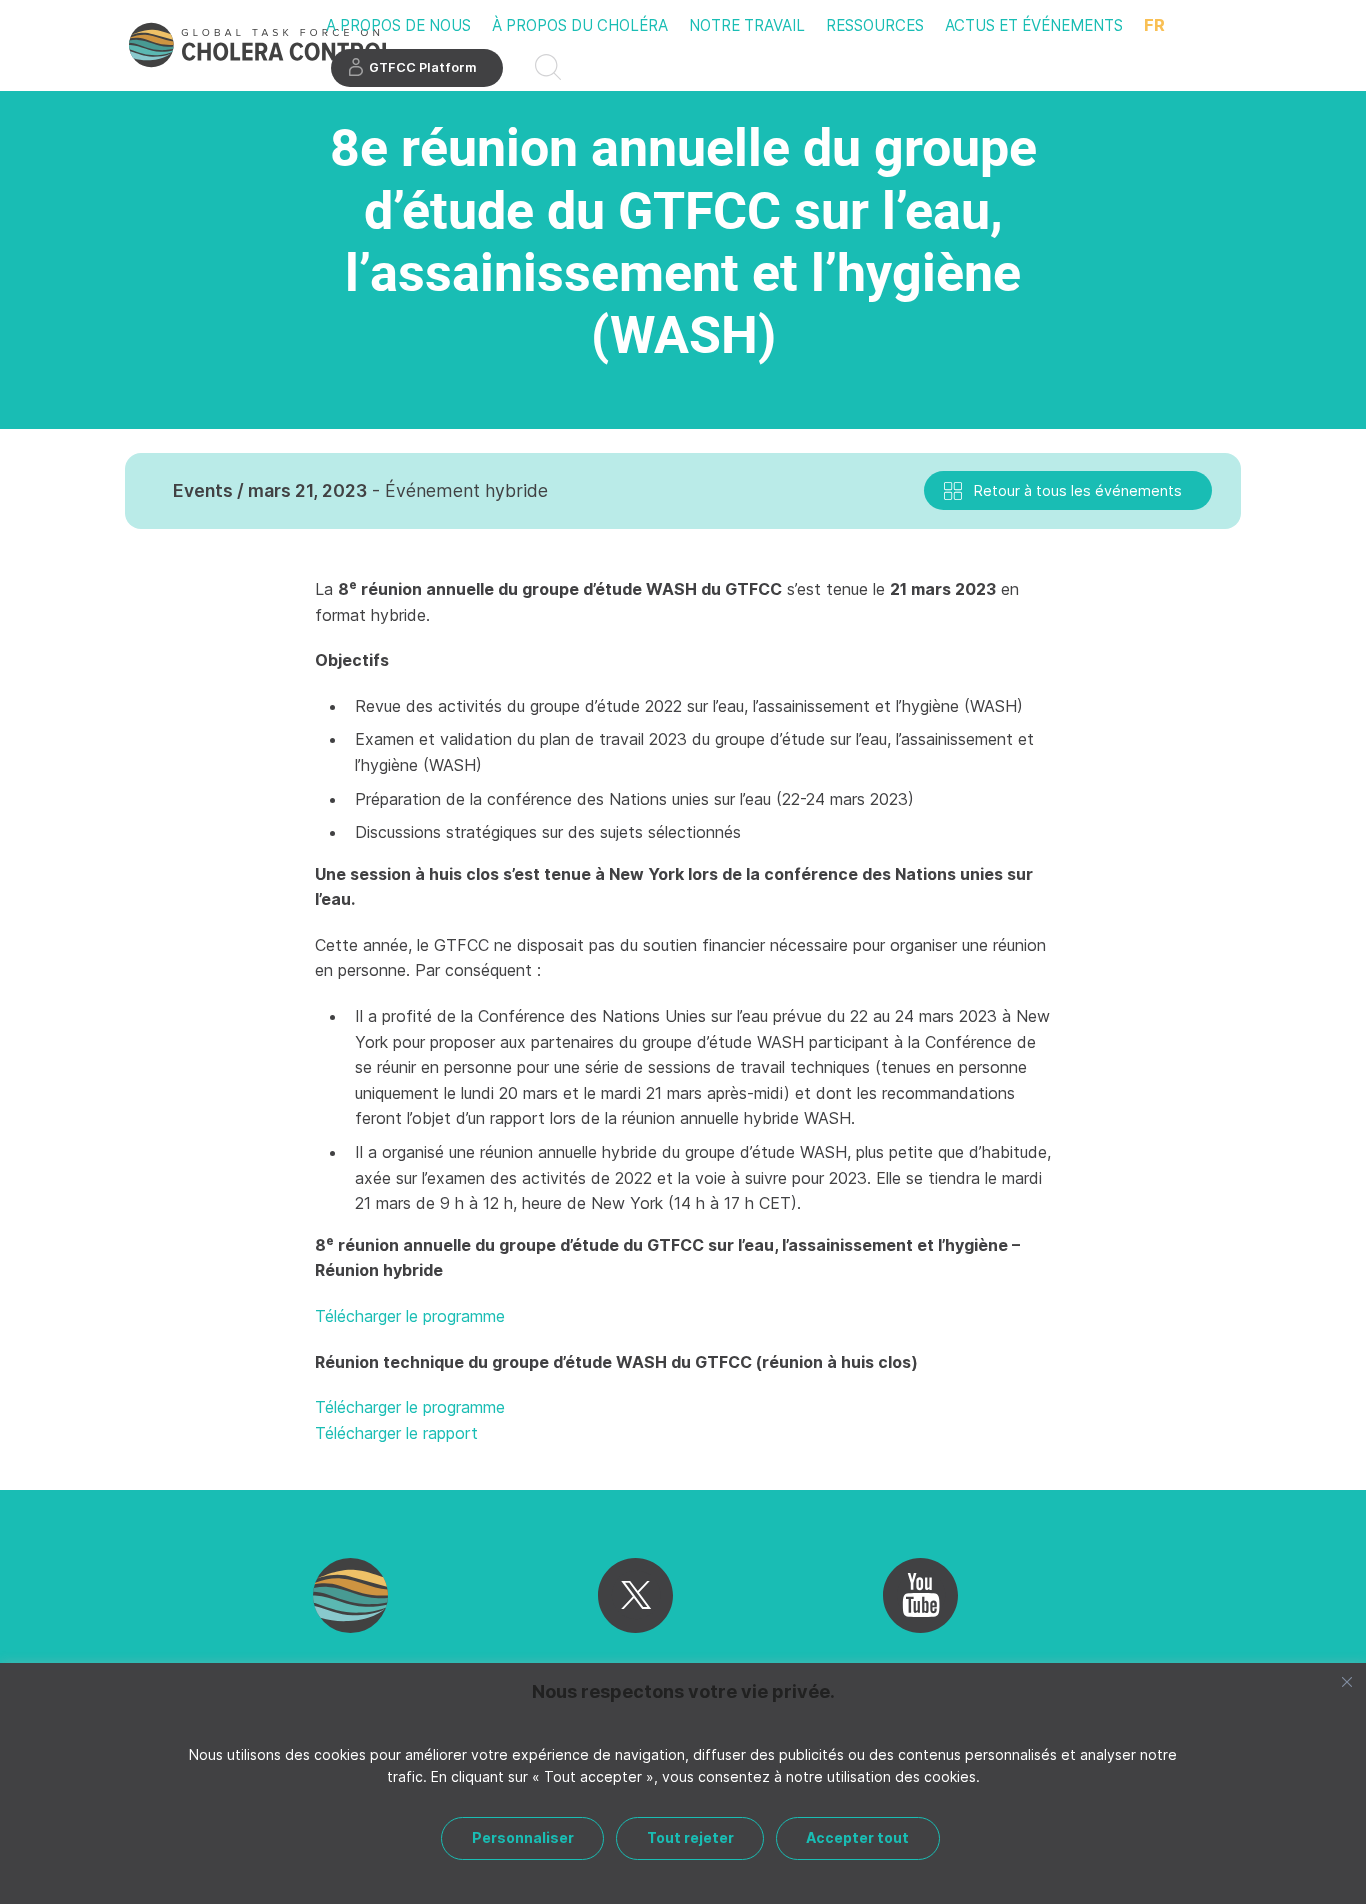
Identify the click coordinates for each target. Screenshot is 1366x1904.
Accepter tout (857, 1837)
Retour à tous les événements (1078, 490)
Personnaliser (523, 1837)
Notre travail (747, 25)
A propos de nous (398, 25)
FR (1154, 25)
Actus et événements (1034, 25)
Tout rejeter (690, 1837)
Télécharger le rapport (396, 1433)
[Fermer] (1347, 1682)
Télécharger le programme (410, 1316)
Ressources (875, 25)
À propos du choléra (580, 25)
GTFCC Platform (423, 67)
